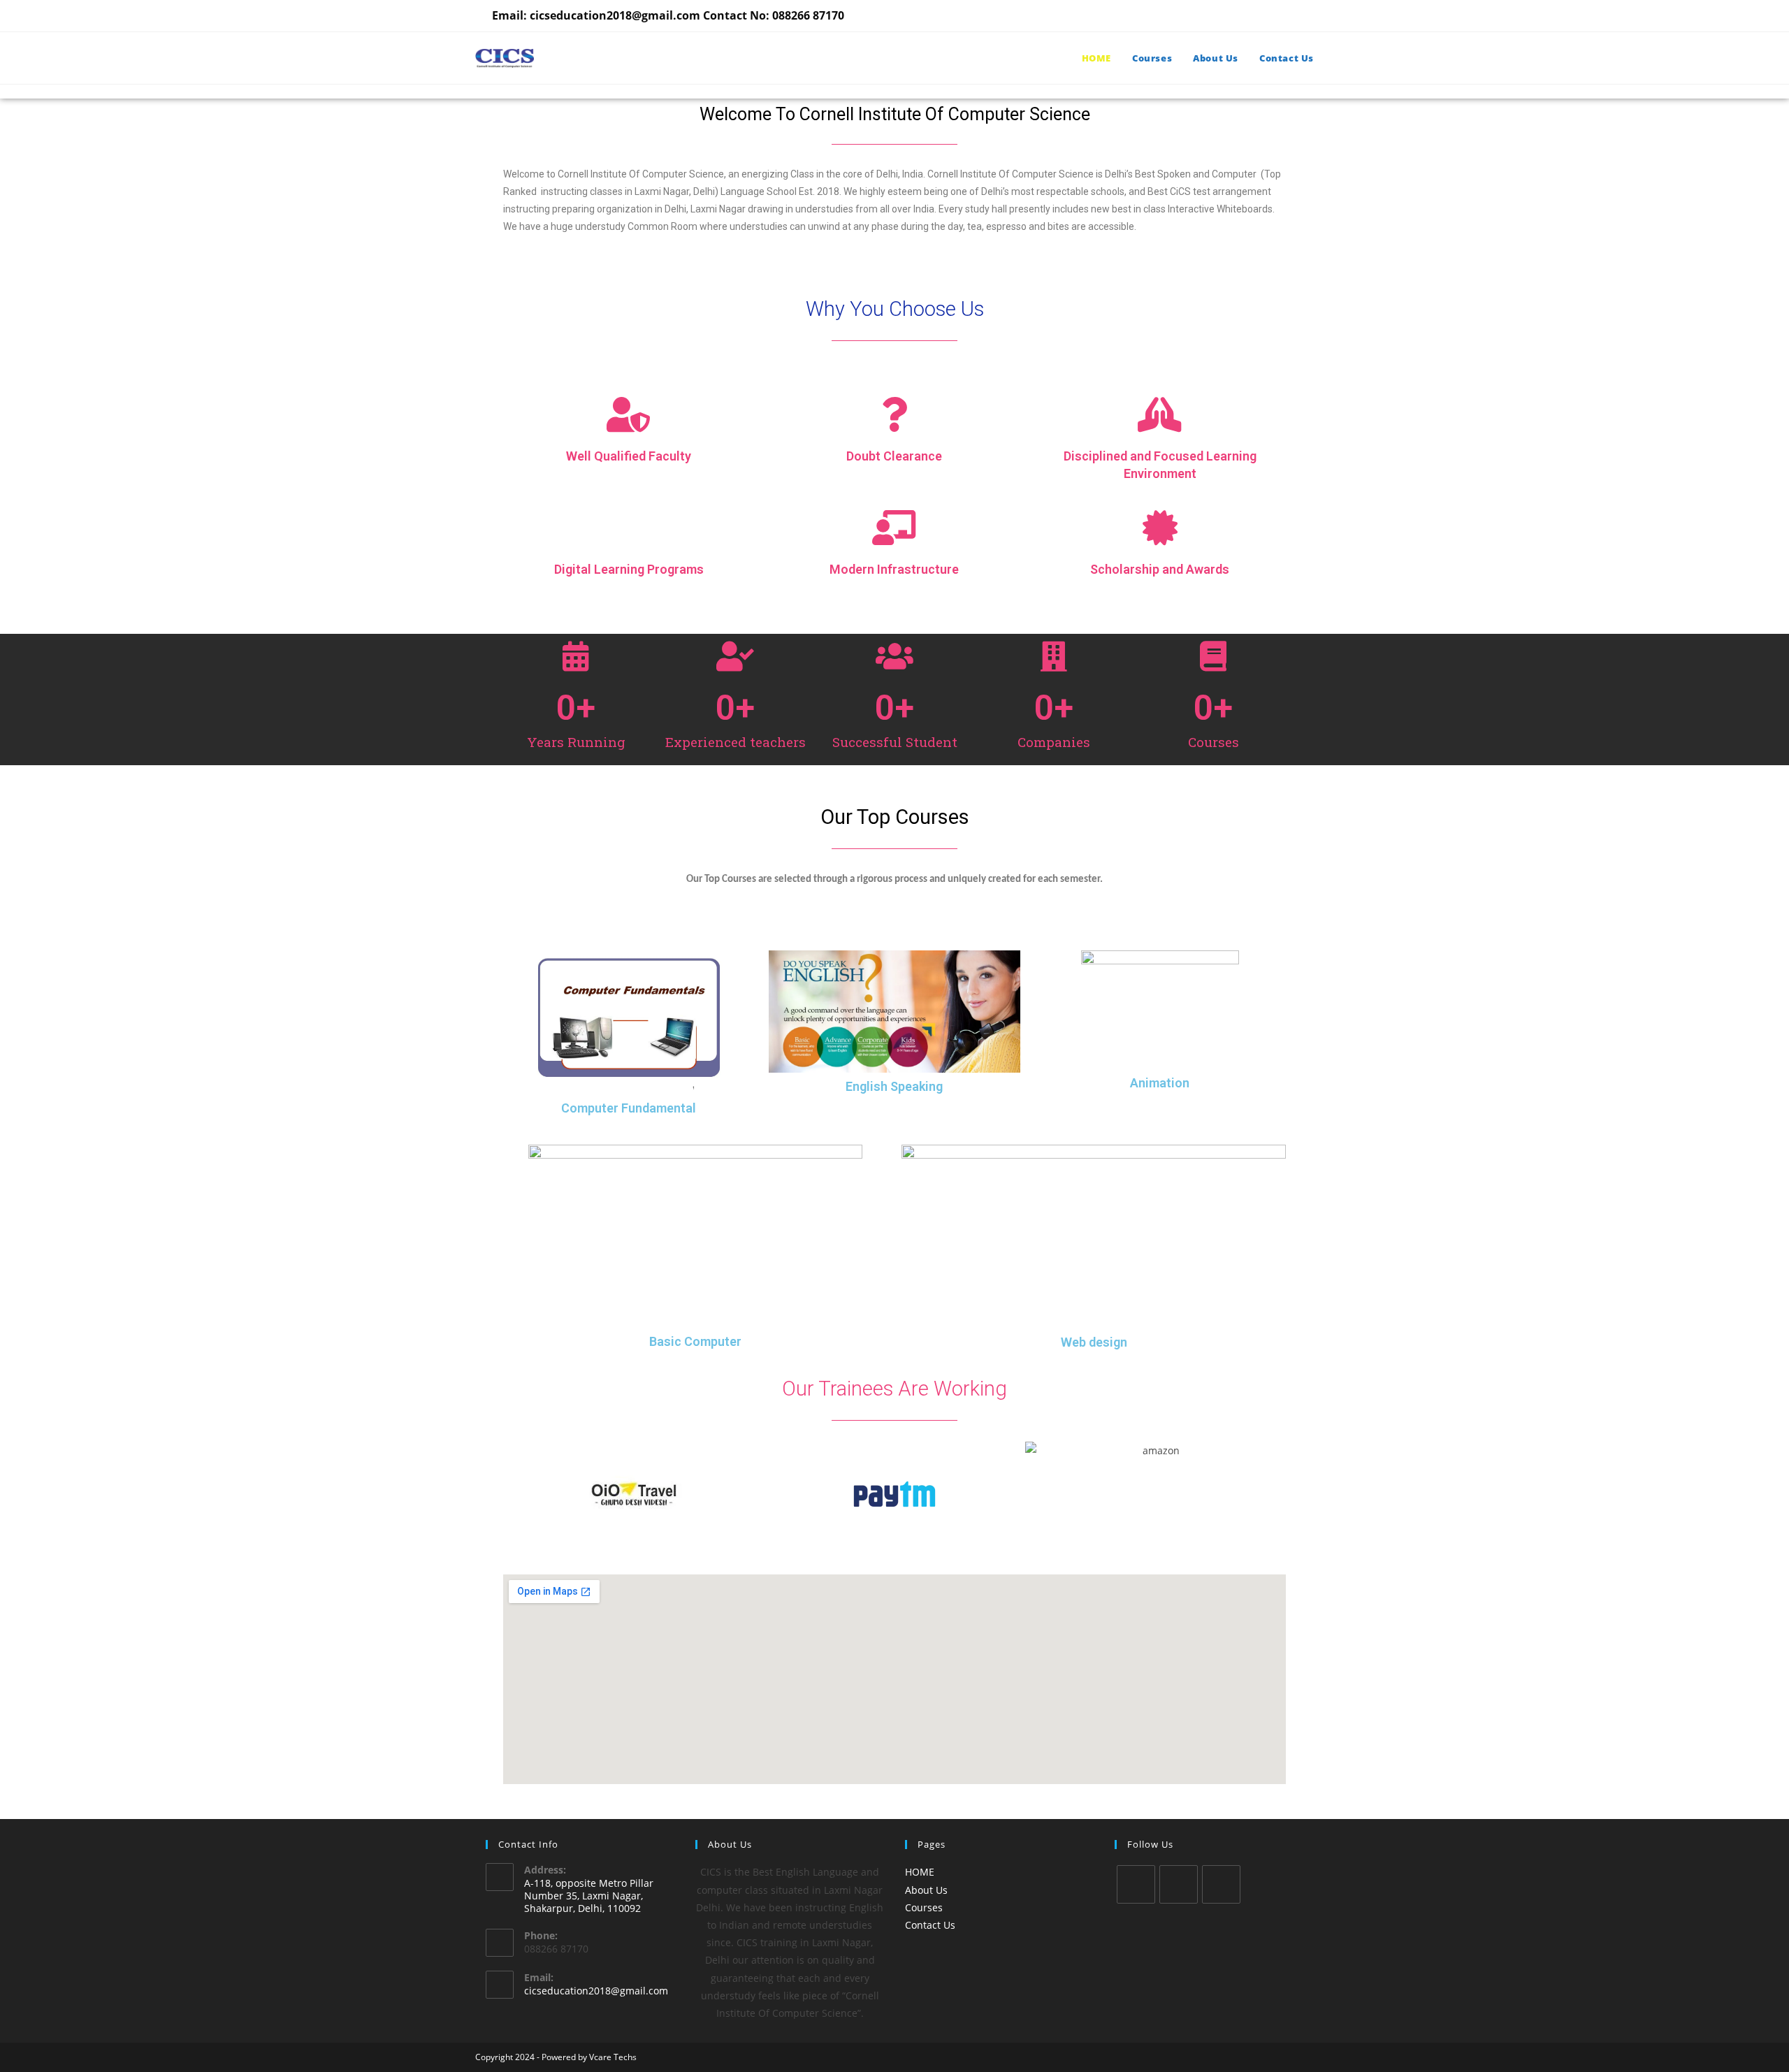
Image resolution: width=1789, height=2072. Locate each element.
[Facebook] (1179, 1884)
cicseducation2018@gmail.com (596, 1991)
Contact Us (930, 1925)
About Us (926, 1890)
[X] (1136, 1884)
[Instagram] (1221, 1884)
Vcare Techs (613, 2057)
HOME (920, 1872)
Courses (924, 1907)
